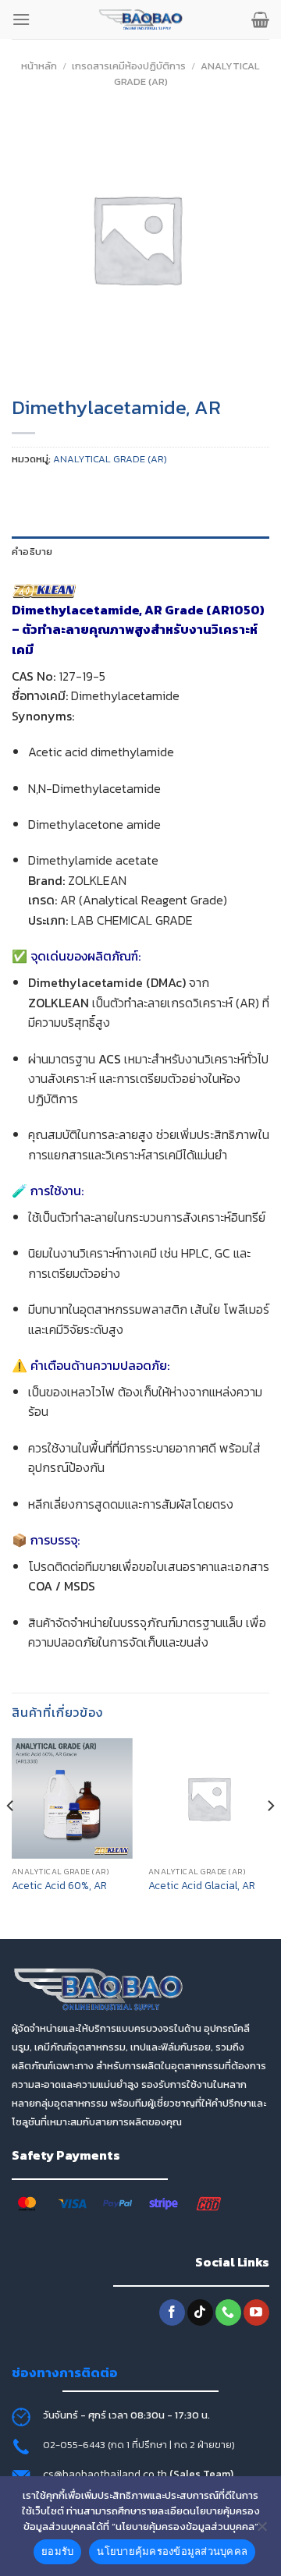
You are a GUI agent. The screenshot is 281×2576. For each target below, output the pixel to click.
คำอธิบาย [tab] (32, 552)
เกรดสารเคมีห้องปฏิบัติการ (129, 66)
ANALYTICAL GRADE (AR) (110, 459)
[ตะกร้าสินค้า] (260, 19)
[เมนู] (21, 19)
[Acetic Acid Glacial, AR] (209, 1798)
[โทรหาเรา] (228, 2312)
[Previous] (11, 1837)
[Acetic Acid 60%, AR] (72, 1798)
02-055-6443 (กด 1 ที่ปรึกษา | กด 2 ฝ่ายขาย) (139, 2445)
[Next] (270, 1837)
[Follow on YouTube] (256, 2312)
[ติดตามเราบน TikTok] (200, 2312)
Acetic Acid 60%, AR (59, 1886)
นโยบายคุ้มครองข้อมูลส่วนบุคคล (172, 2551)
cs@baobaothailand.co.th (106, 2474)
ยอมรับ (57, 2551)
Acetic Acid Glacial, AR (202, 1886)
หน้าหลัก (39, 66)
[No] (261, 2531)
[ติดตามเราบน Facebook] (172, 2312)
